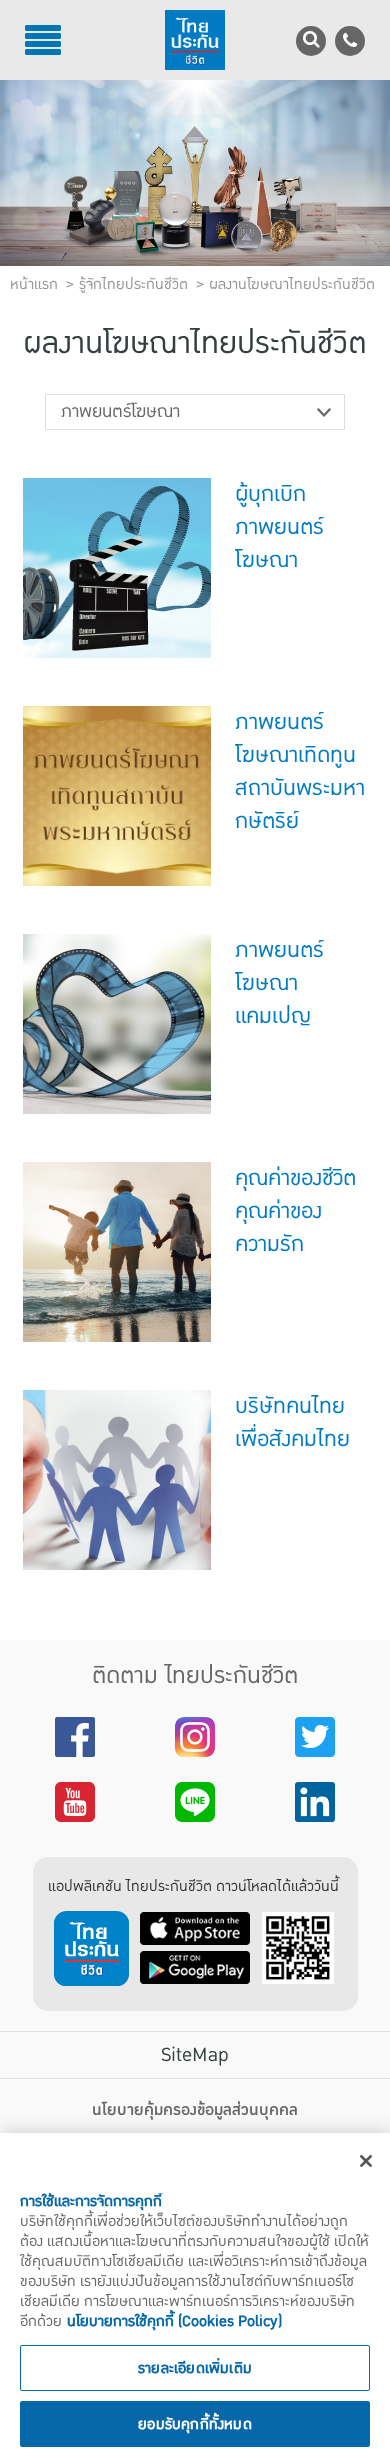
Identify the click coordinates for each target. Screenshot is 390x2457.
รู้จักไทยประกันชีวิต (133, 284)
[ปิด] (366, 2161)
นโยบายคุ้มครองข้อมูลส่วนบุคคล (195, 2110)
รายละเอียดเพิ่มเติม (195, 2368)
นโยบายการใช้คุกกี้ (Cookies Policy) (174, 2321)
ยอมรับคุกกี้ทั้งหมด (195, 2424)
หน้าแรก (34, 284)
